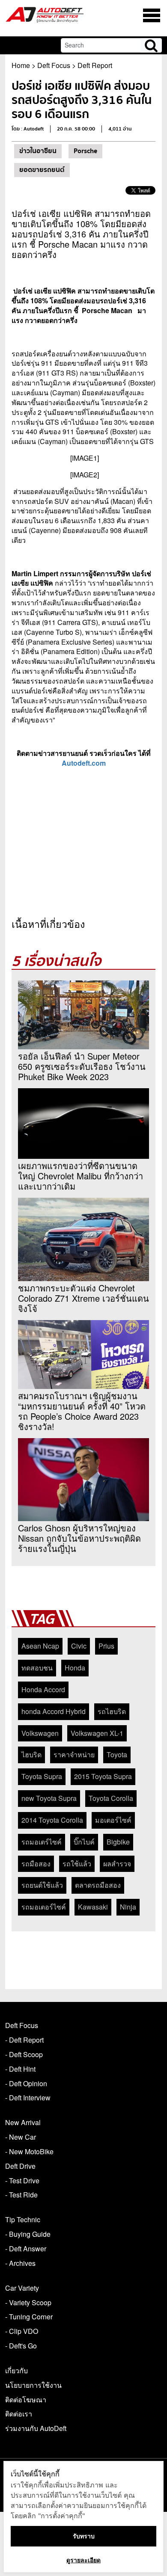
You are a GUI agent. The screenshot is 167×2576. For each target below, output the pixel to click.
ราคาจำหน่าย (74, 1754)
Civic (79, 1646)
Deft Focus (54, 65)
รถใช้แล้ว (77, 1864)
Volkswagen (40, 1733)
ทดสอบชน (37, 1668)
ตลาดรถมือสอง (98, 1885)
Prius (106, 1646)
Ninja (128, 1907)
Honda (75, 1668)
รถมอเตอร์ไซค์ (44, 1907)
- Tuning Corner (29, 2317)
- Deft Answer (26, 2249)
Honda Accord (43, 1689)
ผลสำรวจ (117, 1864)
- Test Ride (21, 2195)
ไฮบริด (31, 1754)
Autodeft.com (84, 763)
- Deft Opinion (26, 2083)
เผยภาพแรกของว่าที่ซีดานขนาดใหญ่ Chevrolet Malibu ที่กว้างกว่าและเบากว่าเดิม (81, 1176)
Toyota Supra (42, 1776)
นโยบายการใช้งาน (33, 2385)
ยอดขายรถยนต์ (42, 170)
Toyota (117, 1754)
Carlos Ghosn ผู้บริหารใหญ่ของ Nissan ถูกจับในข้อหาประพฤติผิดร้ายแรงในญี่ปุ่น (79, 1538)
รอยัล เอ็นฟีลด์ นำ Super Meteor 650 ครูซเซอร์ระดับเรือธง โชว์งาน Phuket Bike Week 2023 (82, 1066)
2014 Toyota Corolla (52, 1820)
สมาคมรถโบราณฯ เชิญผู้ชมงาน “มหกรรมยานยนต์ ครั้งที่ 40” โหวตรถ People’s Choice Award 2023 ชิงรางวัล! (82, 1411)
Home (21, 65)
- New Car (21, 2137)
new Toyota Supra (49, 1798)
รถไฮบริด (112, 1711)
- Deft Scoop (24, 2054)
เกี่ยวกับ (16, 2370)
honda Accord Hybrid (54, 1711)
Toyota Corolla (111, 1798)
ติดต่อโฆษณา (26, 2400)
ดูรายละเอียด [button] (83, 2560)
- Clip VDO (22, 2331)
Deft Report (95, 65)
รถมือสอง (36, 1864)
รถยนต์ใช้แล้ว (42, 1885)
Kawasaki (93, 1907)
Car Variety (22, 2288)
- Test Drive (22, 2181)
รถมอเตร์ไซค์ (42, 1842)
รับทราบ (84, 2536)
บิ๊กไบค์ (84, 1842)
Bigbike (118, 1842)
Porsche (85, 151)
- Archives (20, 2263)
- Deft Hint (20, 2069)
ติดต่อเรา (19, 2414)
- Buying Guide (28, 2234)
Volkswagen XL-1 (97, 1733)
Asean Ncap (40, 1646)
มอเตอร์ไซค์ (113, 1820)
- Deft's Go (21, 2346)
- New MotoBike (29, 2151)
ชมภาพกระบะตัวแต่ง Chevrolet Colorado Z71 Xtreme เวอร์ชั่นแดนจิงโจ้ (83, 1298)
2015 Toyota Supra (103, 1776)
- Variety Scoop (28, 2302)
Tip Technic (23, 2219)
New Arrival (23, 2122)
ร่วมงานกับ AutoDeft (36, 2428)
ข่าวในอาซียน (38, 151)
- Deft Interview (28, 2098)
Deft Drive (20, 2166)
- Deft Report (24, 2040)
